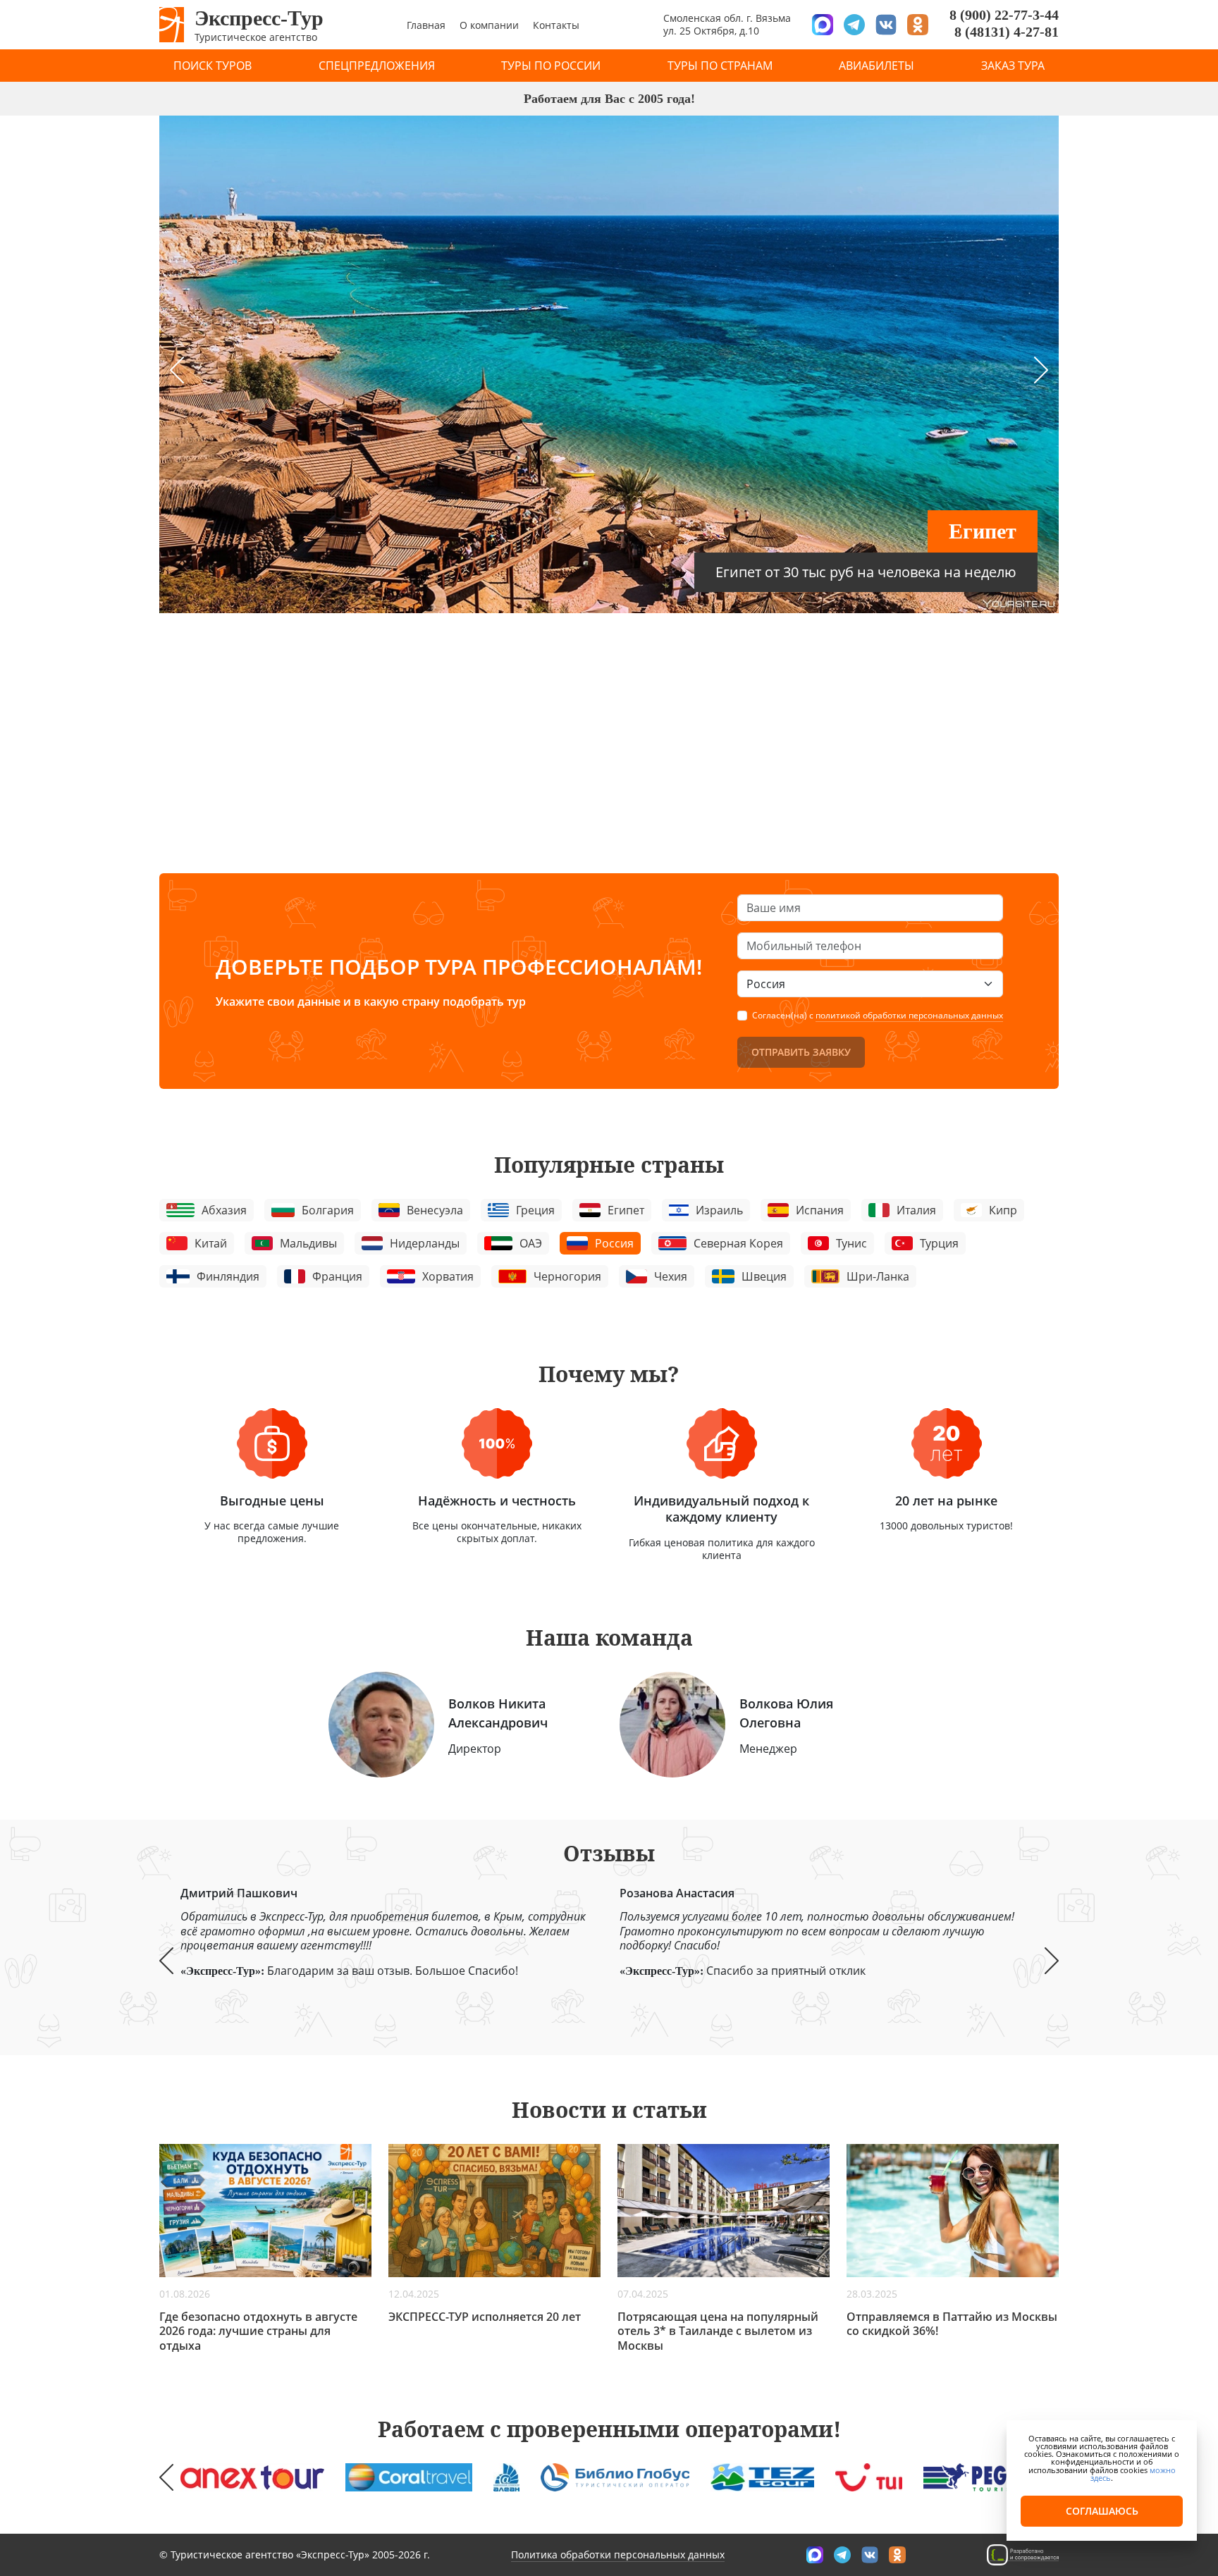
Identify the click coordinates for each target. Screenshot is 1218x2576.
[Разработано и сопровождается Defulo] (1023, 2554)
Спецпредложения (377, 66)
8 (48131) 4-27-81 (1007, 32)
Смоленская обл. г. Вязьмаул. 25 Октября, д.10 (727, 24)
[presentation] (177, 370)
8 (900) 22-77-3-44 (1004, 15)
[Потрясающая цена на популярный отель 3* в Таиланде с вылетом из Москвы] (724, 2210)
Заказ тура (1013, 66)
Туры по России (551, 66)
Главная (426, 25)
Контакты (556, 25)
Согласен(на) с (878, 1016)
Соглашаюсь (1102, 2511)
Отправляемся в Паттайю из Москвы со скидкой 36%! (952, 2324)
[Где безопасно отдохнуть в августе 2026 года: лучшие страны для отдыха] (265, 2210)
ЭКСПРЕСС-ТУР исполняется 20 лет (485, 2317)
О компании (489, 25)
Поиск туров (213, 66)
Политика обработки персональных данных (618, 2555)
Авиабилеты (876, 66)
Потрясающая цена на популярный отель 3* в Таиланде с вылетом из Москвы (718, 2331)
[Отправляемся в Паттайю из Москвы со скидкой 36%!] (953, 2210)
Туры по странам (720, 66)
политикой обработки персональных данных (909, 1015)
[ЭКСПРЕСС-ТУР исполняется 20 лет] (494, 2210)
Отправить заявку (801, 1052)
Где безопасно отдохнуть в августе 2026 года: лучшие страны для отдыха (258, 2331)
